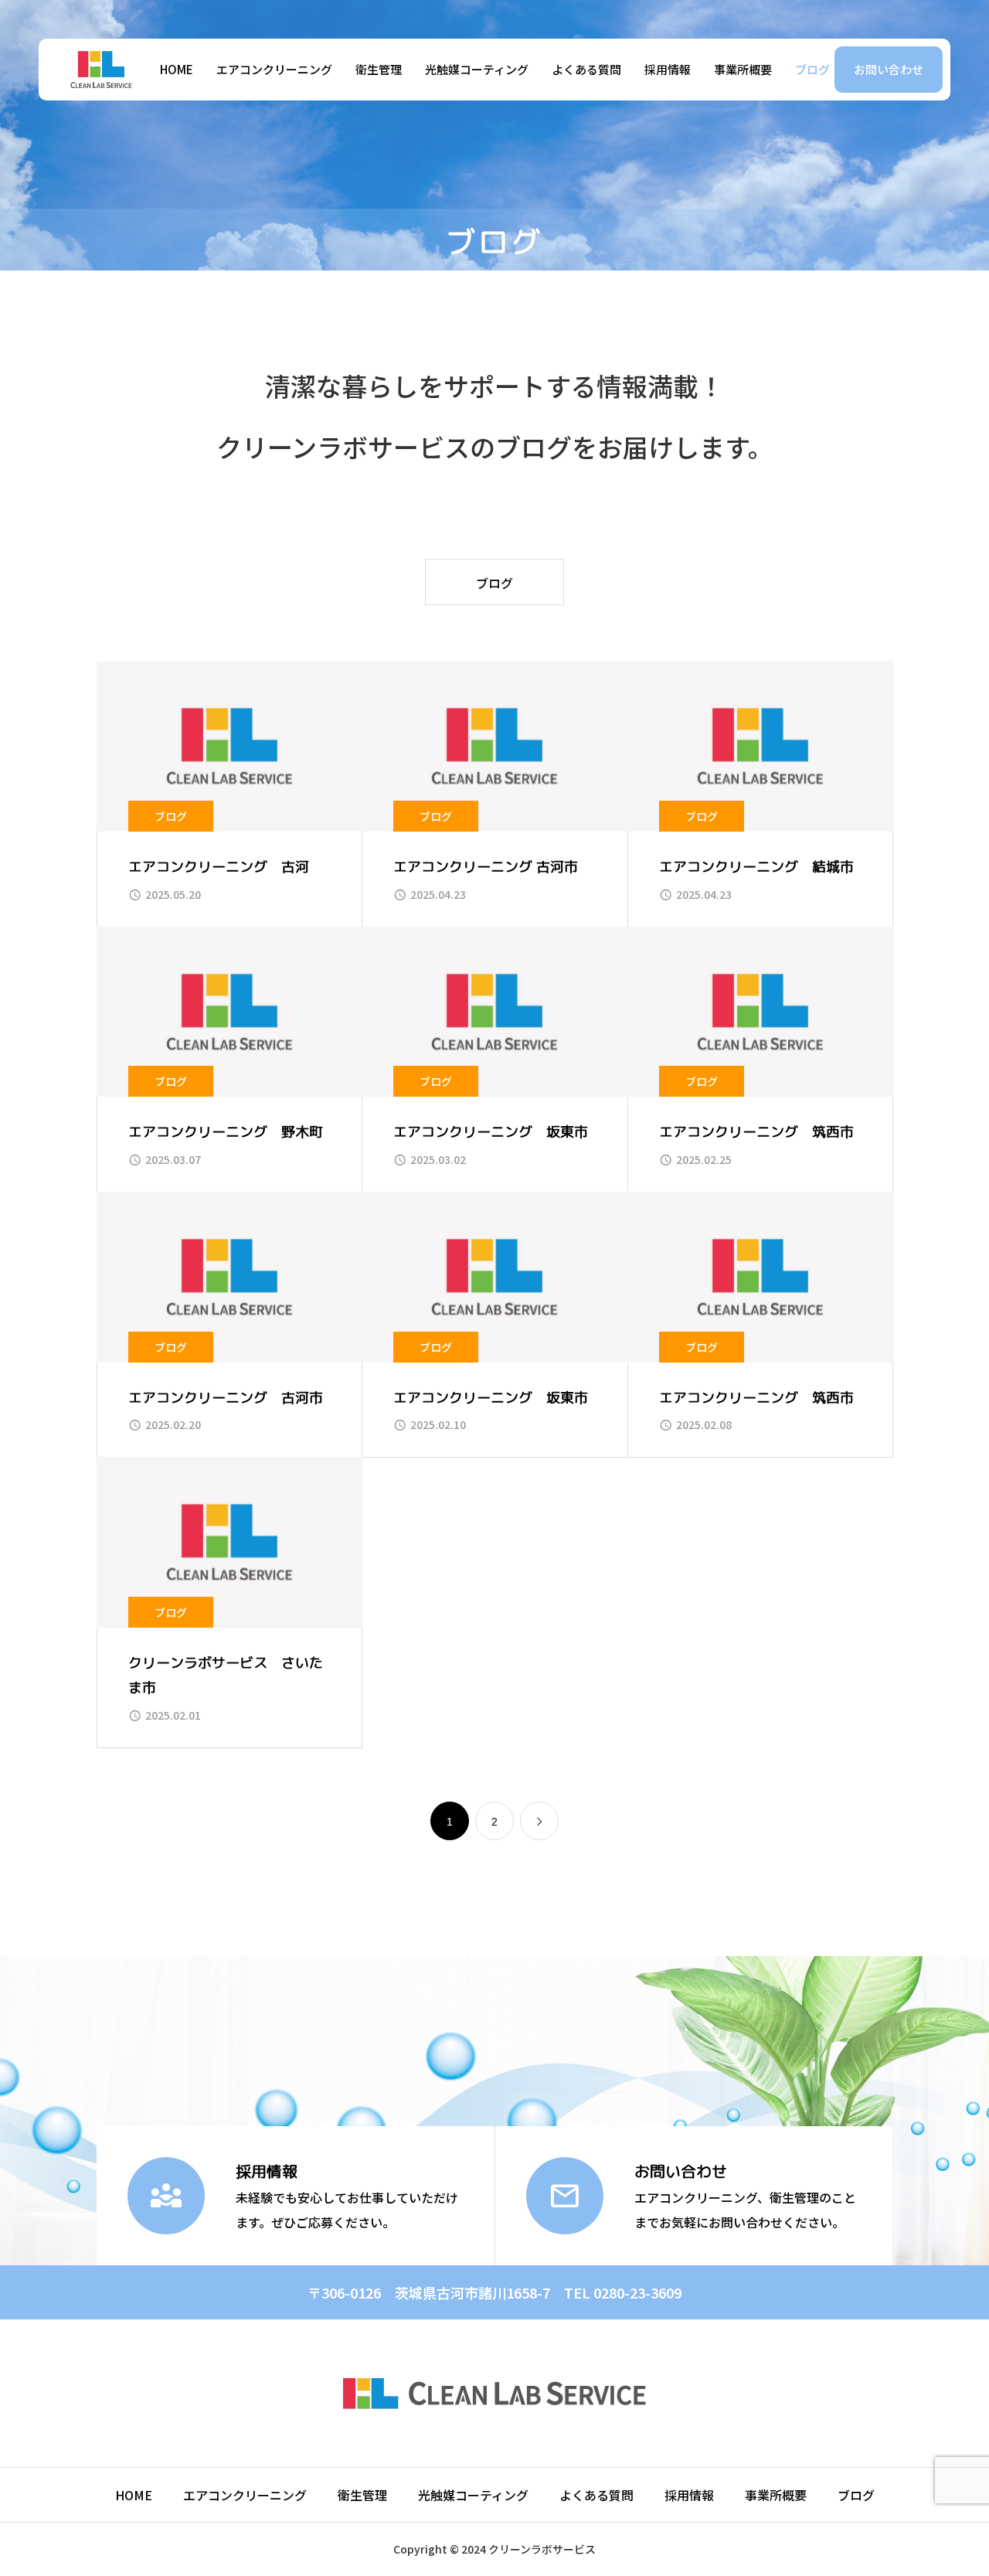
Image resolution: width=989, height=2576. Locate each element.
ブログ (812, 69)
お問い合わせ (889, 69)
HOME (177, 69)
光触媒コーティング (477, 69)
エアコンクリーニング (274, 69)
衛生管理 (379, 69)
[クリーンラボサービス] (101, 70)
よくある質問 (586, 69)
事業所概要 (743, 69)
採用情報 (668, 69)
